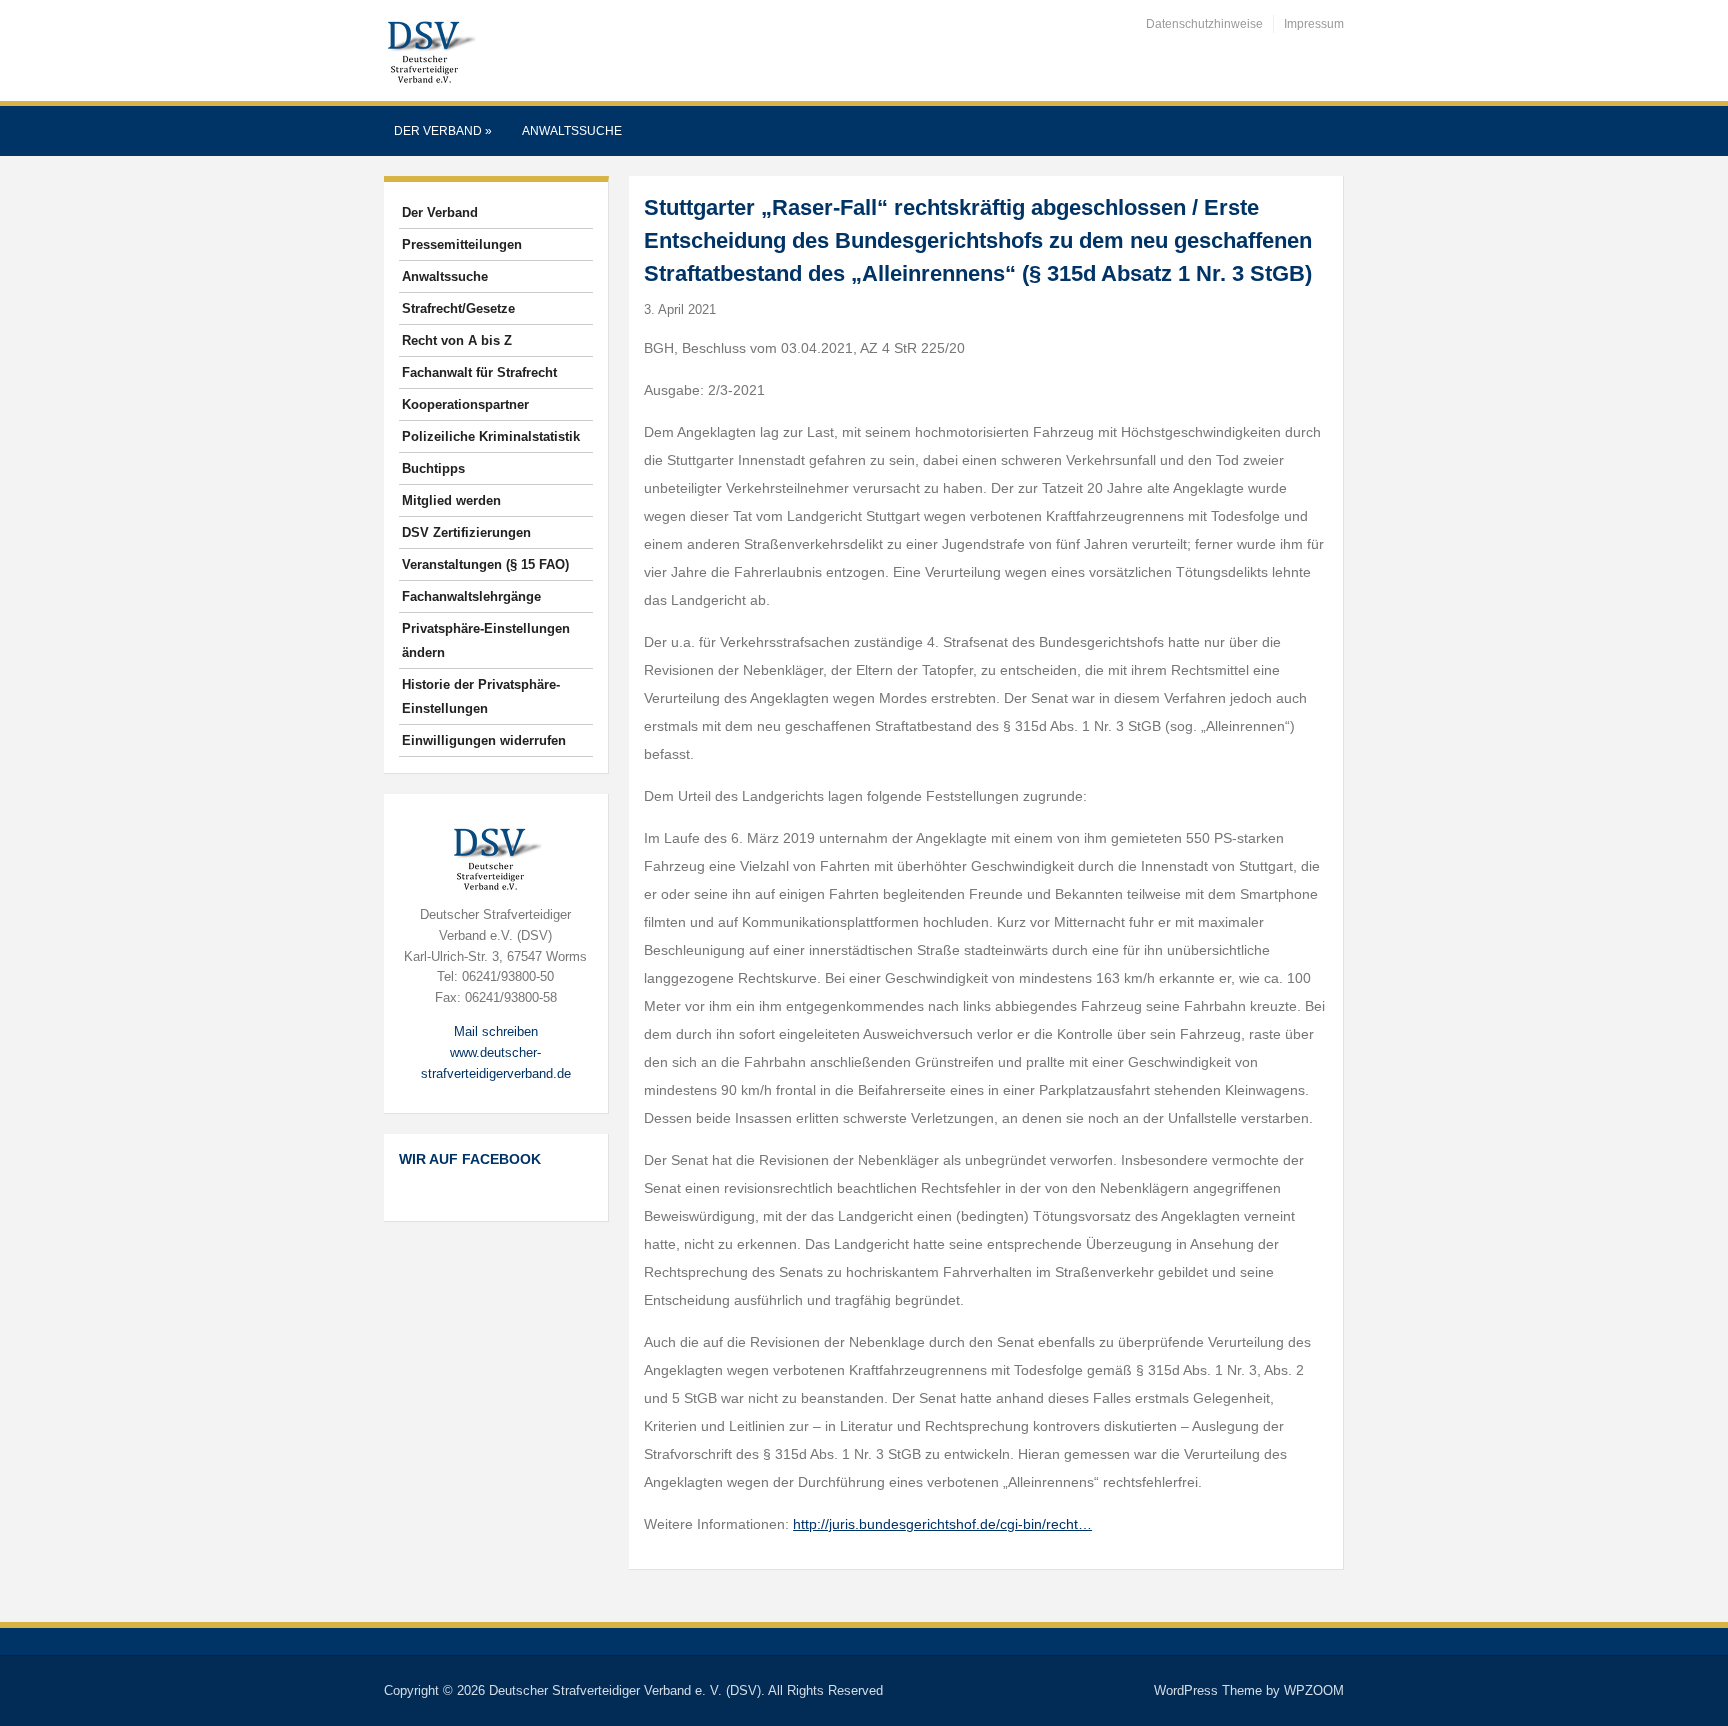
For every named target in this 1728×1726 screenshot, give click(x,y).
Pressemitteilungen (462, 244)
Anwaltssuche (572, 131)
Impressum (1314, 24)
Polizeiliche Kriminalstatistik (491, 436)
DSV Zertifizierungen (466, 532)
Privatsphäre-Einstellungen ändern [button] (486, 640)
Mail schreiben (496, 1031)
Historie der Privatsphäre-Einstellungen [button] (481, 696)
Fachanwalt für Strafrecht (479, 372)
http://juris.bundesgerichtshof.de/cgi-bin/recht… (942, 1524)
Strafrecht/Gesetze (458, 308)
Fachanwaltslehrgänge (471, 596)
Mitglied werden (451, 500)
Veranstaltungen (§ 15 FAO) (485, 564)
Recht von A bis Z (457, 340)
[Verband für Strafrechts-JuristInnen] (430, 49)
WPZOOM (1314, 1690)
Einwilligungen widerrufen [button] (484, 740)
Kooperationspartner (465, 404)
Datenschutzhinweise (1204, 24)
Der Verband (443, 131)
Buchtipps (433, 468)
